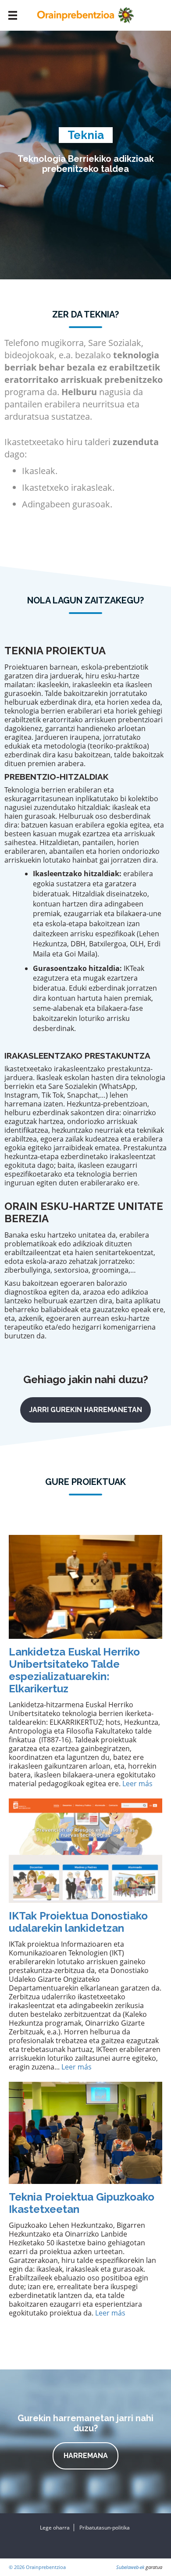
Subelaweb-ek (130, 2567)
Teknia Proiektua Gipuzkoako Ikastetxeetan (82, 2203)
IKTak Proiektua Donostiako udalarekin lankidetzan (78, 1922)
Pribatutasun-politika (105, 2528)
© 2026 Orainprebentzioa (37, 2567)
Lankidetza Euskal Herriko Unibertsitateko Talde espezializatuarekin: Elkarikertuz (74, 1670)
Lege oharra (55, 2528)
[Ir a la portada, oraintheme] (85, 14)
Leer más (137, 1784)
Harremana (86, 2456)
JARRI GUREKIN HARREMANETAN (85, 1410)
